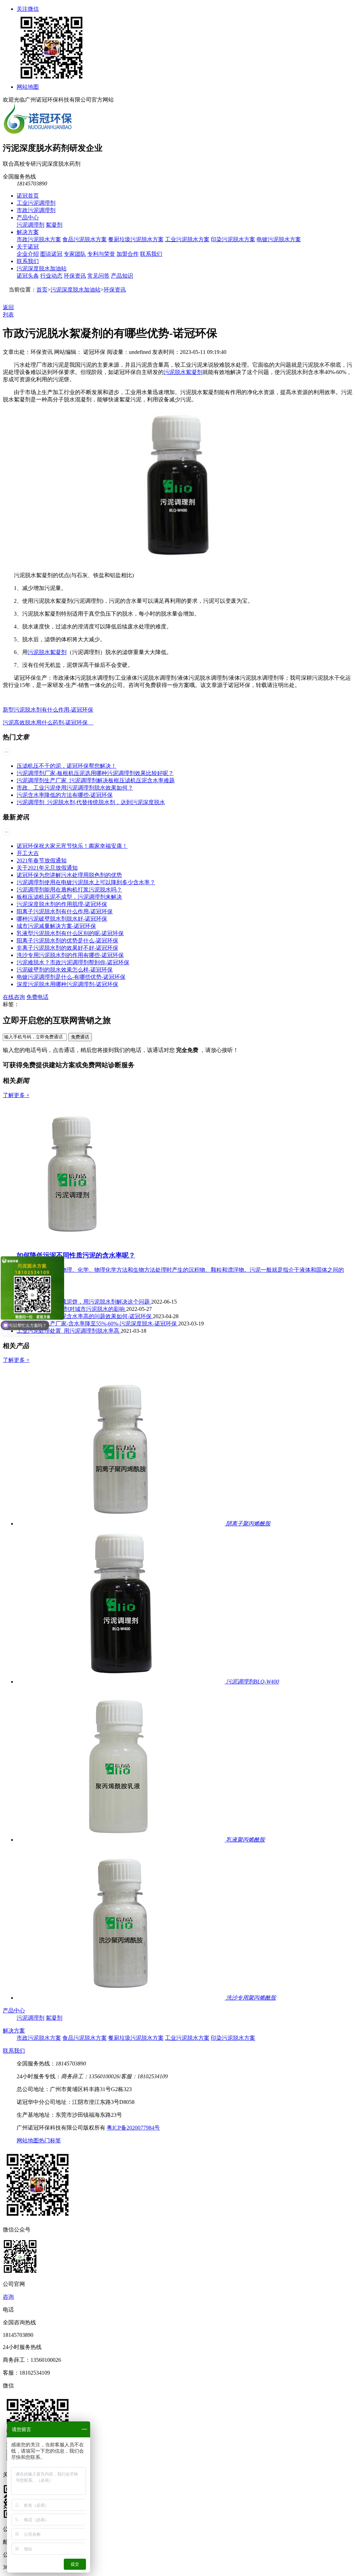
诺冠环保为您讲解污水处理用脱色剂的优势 (69, 875)
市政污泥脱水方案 (39, 239)
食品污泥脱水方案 (85, 239)
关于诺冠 (28, 247)
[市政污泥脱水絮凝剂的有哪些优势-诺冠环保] (177, 563)
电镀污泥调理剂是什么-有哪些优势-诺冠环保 (71, 977)
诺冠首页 (28, 196)
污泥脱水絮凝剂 (183, 372)
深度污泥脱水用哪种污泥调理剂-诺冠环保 (67, 984)
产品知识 (122, 276)
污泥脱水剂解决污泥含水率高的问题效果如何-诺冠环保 (85, 1316)
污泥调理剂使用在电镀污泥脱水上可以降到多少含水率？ (86, 882)
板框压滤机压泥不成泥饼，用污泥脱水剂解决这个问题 (84, 1302)
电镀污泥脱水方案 (279, 239)
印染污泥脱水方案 (233, 239)
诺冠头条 (28, 276)
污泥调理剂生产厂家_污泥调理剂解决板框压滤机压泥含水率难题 (96, 780)
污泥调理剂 (31, 225)
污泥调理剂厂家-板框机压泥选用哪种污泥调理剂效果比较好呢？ (95, 773)
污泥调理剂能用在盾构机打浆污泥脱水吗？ (69, 890)
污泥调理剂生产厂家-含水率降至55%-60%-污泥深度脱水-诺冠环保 (97, 1324)
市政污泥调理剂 (36, 210)
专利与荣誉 (101, 254)
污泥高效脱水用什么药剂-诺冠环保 (48, 723)
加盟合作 (128, 254)
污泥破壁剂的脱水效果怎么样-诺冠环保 (65, 970)
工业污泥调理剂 (36, 203)
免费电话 (37, 997)
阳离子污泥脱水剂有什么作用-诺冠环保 (65, 911)
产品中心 (28, 217)
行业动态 (51, 276)
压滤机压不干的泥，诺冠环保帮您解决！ (67, 766)
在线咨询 (14, 997)
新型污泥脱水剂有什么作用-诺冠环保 (48, 710)
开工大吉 (28, 853)
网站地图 (28, 87)
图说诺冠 (51, 254)
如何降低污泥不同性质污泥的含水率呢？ (76, 1255)
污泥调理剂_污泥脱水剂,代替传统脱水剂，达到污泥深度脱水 (91, 802)
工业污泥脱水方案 (187, 239)
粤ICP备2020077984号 (133, 2128)
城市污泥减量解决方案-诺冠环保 (56, 926)
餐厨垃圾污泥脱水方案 (136, 239)
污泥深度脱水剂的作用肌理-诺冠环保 (62, 904)
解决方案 (28, 232)
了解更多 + (16, 1095)
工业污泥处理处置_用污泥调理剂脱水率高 (69, 1331)
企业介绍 (28, 254)
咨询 (8, 2297)
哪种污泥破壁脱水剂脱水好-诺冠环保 (62, 919)
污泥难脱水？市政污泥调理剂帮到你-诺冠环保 (73, 962)
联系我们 (151, 254)
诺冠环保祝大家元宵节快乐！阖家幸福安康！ (72, 846)
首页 (42, 290)
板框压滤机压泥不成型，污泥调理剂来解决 (69, 897)
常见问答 (98, 276)
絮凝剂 (54, 225)
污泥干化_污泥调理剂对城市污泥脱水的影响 (71, 1309)
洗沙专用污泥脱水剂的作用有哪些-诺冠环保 (70, 955)
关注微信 (28, 9)
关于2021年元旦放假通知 (47, 868)
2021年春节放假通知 (42, 860)
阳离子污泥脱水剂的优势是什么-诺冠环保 (67, 941)
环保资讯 (75, 276)
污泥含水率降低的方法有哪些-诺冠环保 (65, 795)
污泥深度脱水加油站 (42, 268)
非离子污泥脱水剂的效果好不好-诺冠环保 (67, 948)
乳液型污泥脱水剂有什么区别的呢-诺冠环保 (70, 933)
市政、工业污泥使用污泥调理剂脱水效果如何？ (75, 788)
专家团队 (75, 254)
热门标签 (50, 2140)
